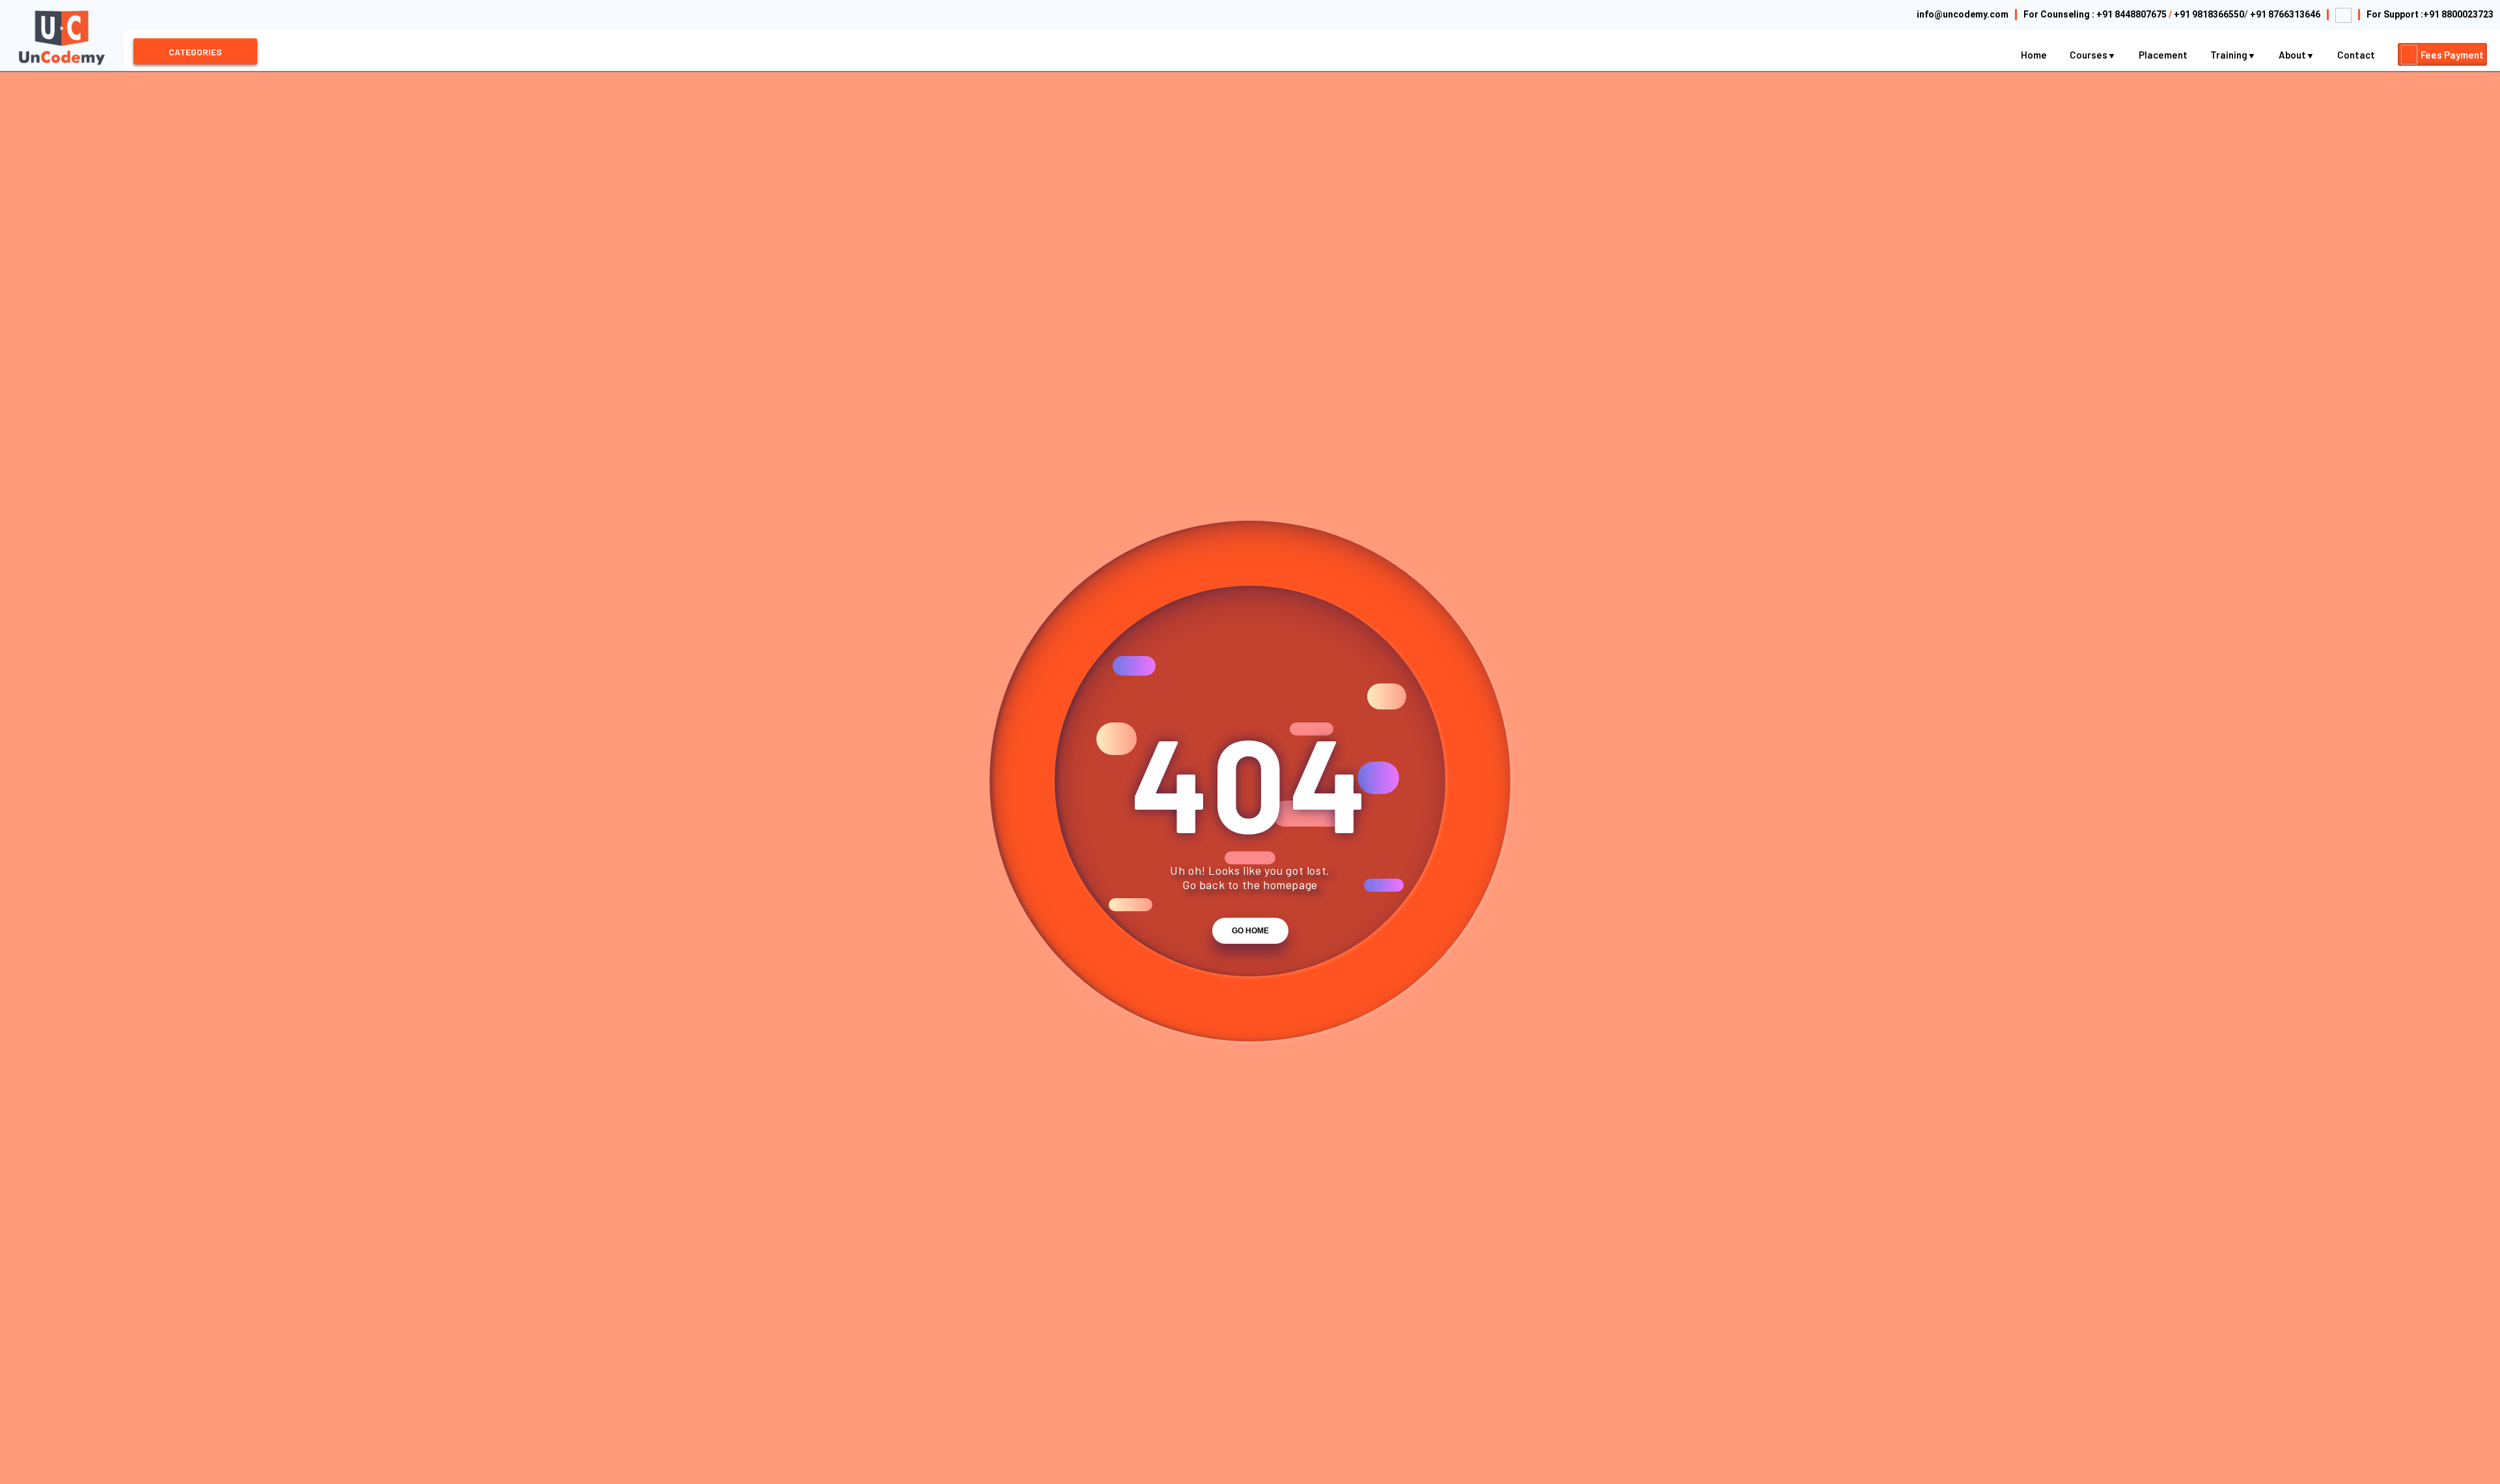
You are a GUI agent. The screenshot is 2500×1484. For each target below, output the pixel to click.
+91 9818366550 (2209, 14)
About (2293, 55)
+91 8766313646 (2285, 14)
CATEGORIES (195, 52)
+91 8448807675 (2132, 14)
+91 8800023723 (2458, 14)
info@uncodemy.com (1963, 14)
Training (2230, 55)
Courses (2090, 55)
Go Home (1250, 931)
